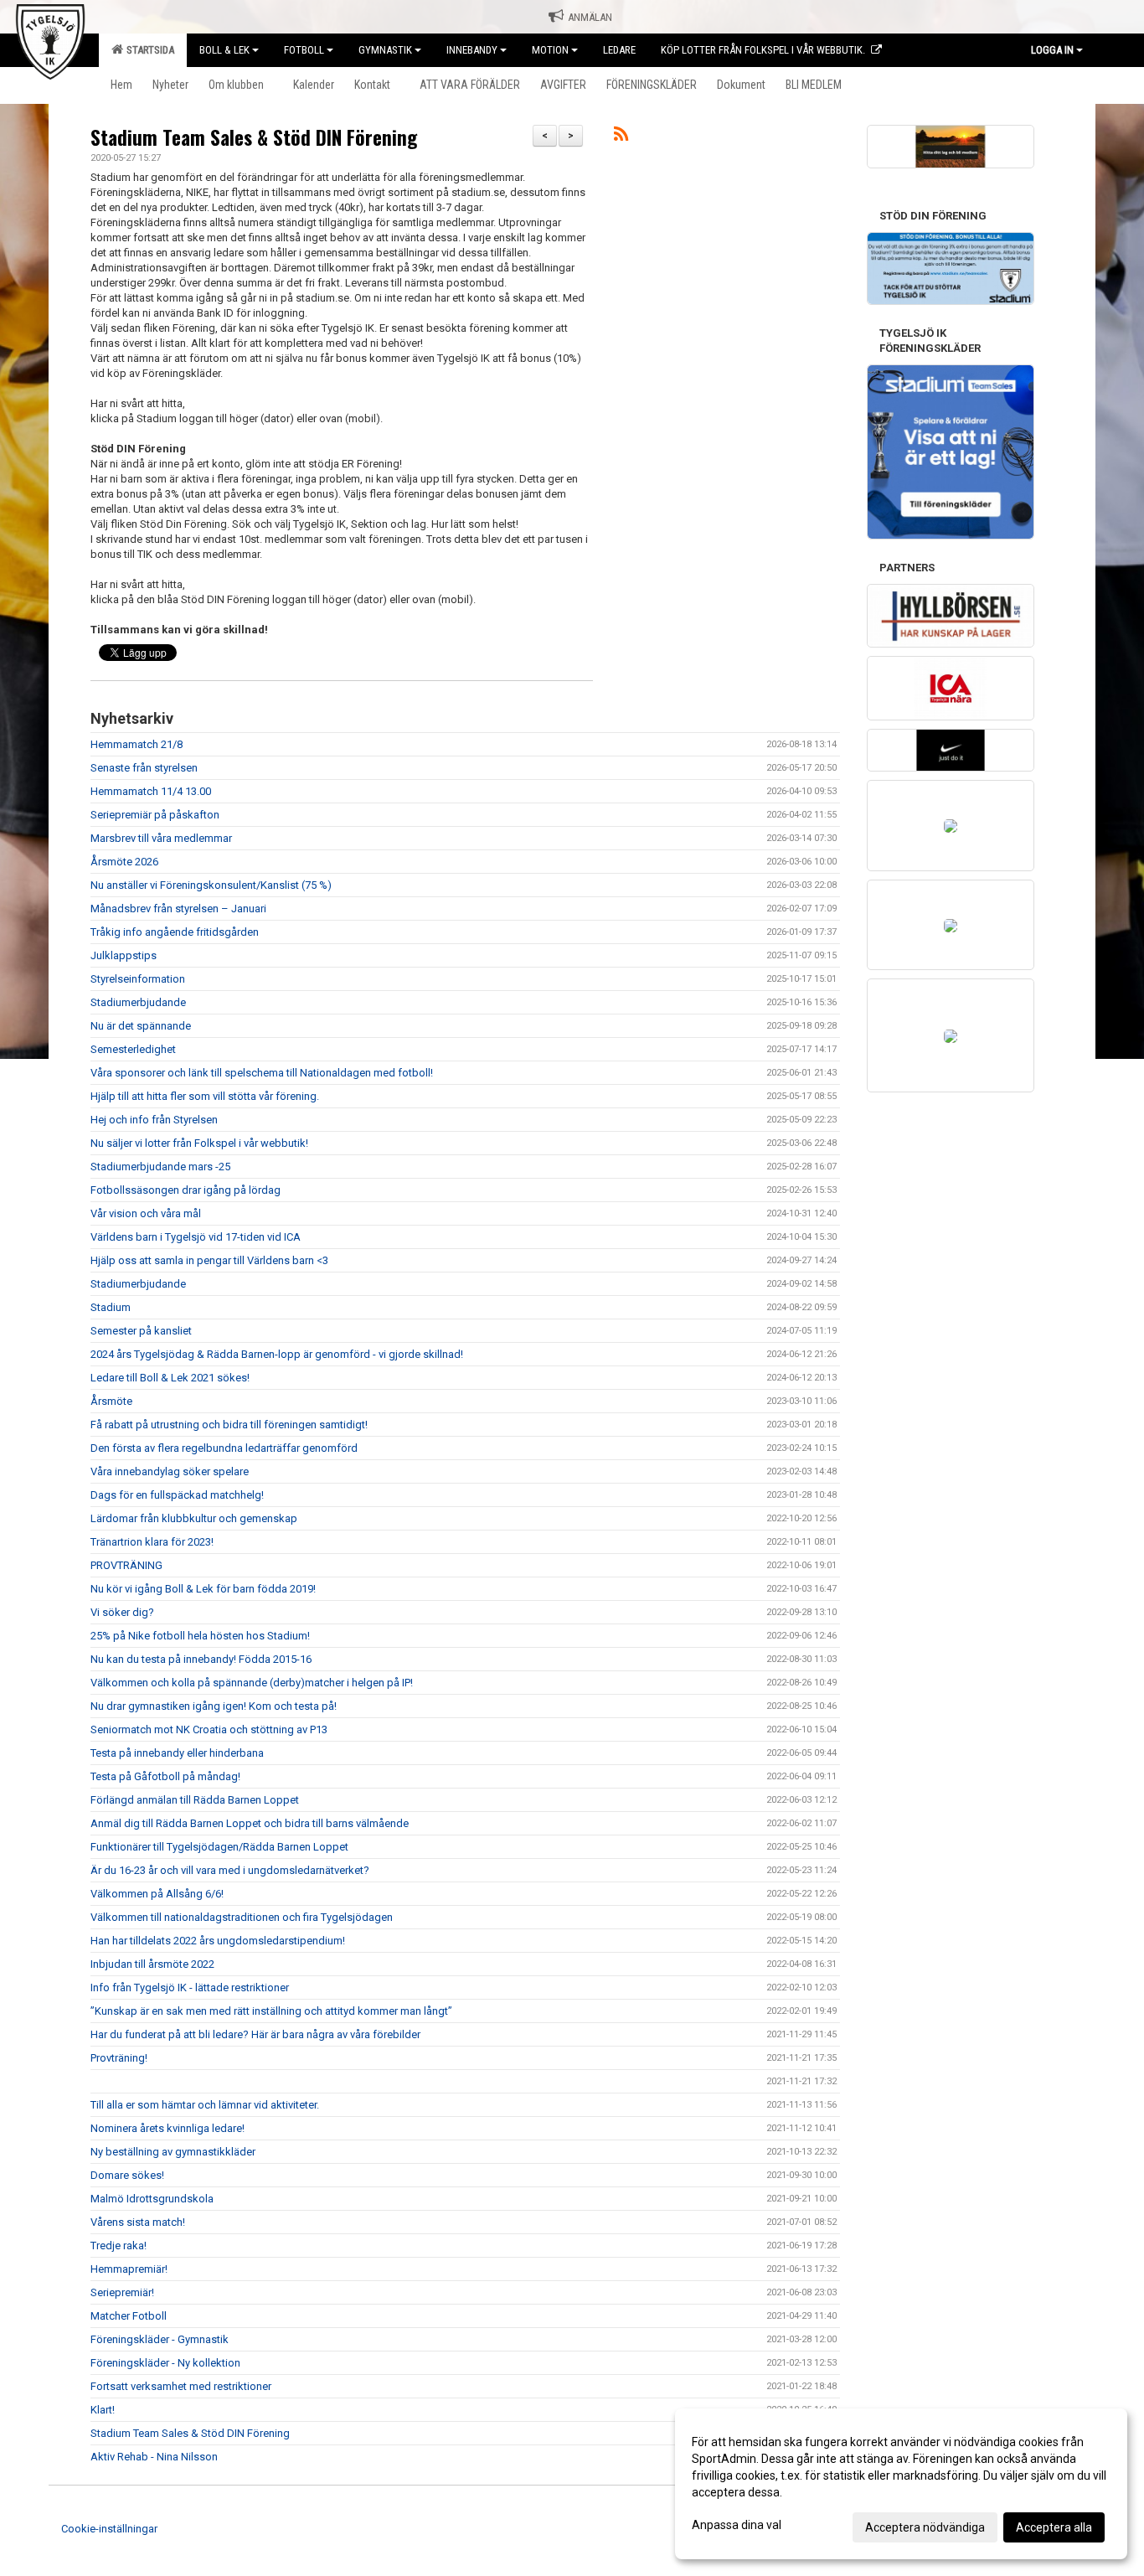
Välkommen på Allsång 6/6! (157, 1894)
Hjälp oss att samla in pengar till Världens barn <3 (209, 1260)
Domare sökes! (127, 2175)
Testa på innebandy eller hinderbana (177, 1753)
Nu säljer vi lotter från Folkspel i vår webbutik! (199, 1143)
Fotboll (304, 50)
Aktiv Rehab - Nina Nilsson (154, 2457)
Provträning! (119, 2058)
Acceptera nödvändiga (925, 2527)
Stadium (111, 1307)
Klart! (103, 2410)
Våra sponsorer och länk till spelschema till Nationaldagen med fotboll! (262, 1073)
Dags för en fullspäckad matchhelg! (177, 1495)
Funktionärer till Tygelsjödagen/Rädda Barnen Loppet (219, 1847)
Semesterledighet (133, 1049)
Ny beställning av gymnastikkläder (173, 2152)
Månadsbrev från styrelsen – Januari (178, 909)
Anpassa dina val (737, 2525)
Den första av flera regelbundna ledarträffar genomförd (224, 1448)
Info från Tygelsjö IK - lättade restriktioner (190, 1987)
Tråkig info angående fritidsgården (175, 932)
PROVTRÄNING (128, 1565)
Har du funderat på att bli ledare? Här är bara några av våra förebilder (255, 2034)
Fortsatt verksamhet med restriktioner (181, 2386)
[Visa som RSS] (621, 137)
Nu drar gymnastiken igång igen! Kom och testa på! (214, 1706)
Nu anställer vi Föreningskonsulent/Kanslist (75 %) (211, 885)
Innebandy (472, 50)
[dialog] (901, 2484)
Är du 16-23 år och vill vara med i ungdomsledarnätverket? (230, 1870)
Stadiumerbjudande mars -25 (160, 1167)
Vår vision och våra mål (146, 1213)
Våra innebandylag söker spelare (170, 1471)
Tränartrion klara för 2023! (152, 1542)
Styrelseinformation (138, 979)
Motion (550, 50)
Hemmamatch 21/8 (137, 744)
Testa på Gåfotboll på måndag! (165, 1776)
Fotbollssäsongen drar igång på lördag (186, 1190)
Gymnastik (385, 50)
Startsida (148, 50)
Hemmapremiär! (129, 2269)
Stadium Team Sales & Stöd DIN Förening (254, 137)
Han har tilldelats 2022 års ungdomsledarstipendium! (218, 1941)
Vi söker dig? (122, 1612)
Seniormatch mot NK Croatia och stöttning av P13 (209, 1729)
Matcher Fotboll (129, 2316)
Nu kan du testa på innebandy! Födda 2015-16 (201, 1659)
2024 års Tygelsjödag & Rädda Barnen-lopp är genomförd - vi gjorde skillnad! (277, 1354)
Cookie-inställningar (109, 2529)
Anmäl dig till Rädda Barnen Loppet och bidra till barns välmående (250, 1823)
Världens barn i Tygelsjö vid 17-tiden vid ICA (196, 1237)
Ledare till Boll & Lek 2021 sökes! (170, 1378)
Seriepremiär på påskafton (155, 815)
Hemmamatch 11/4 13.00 (151, 791)
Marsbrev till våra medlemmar (161, 838)
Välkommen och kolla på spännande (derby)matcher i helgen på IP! (252, 1683)
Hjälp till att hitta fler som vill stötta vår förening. (205, 1096)
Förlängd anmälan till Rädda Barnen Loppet (195, 1800)
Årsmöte (111, 1401)
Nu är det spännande (141, 1026)
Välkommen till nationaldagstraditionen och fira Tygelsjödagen (242, 1917)
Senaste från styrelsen (144, 768)
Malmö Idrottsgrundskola (152, 2199)
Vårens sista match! (138, 2222)
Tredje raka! (119, 2246)
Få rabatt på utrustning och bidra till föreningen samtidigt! (229, 1425)
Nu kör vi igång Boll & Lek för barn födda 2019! (203, 1589)
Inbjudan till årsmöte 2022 (152, 1964)
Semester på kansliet (141, 1331)
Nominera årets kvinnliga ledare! (167, 2128)
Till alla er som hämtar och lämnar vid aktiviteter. (205, 2105)
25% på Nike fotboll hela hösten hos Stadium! (200, 1636)
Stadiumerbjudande (138, 1002)
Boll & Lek (224, 50)
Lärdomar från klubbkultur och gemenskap (194, 1518)
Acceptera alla (1054, 2527)
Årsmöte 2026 (124, 862)
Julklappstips (124, 955)
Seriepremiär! (122, 2292)
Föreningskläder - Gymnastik (160, 2339)
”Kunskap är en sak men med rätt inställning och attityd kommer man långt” (271, 2011)
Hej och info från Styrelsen (154, 1120)
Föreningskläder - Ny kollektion (165, 2363)
